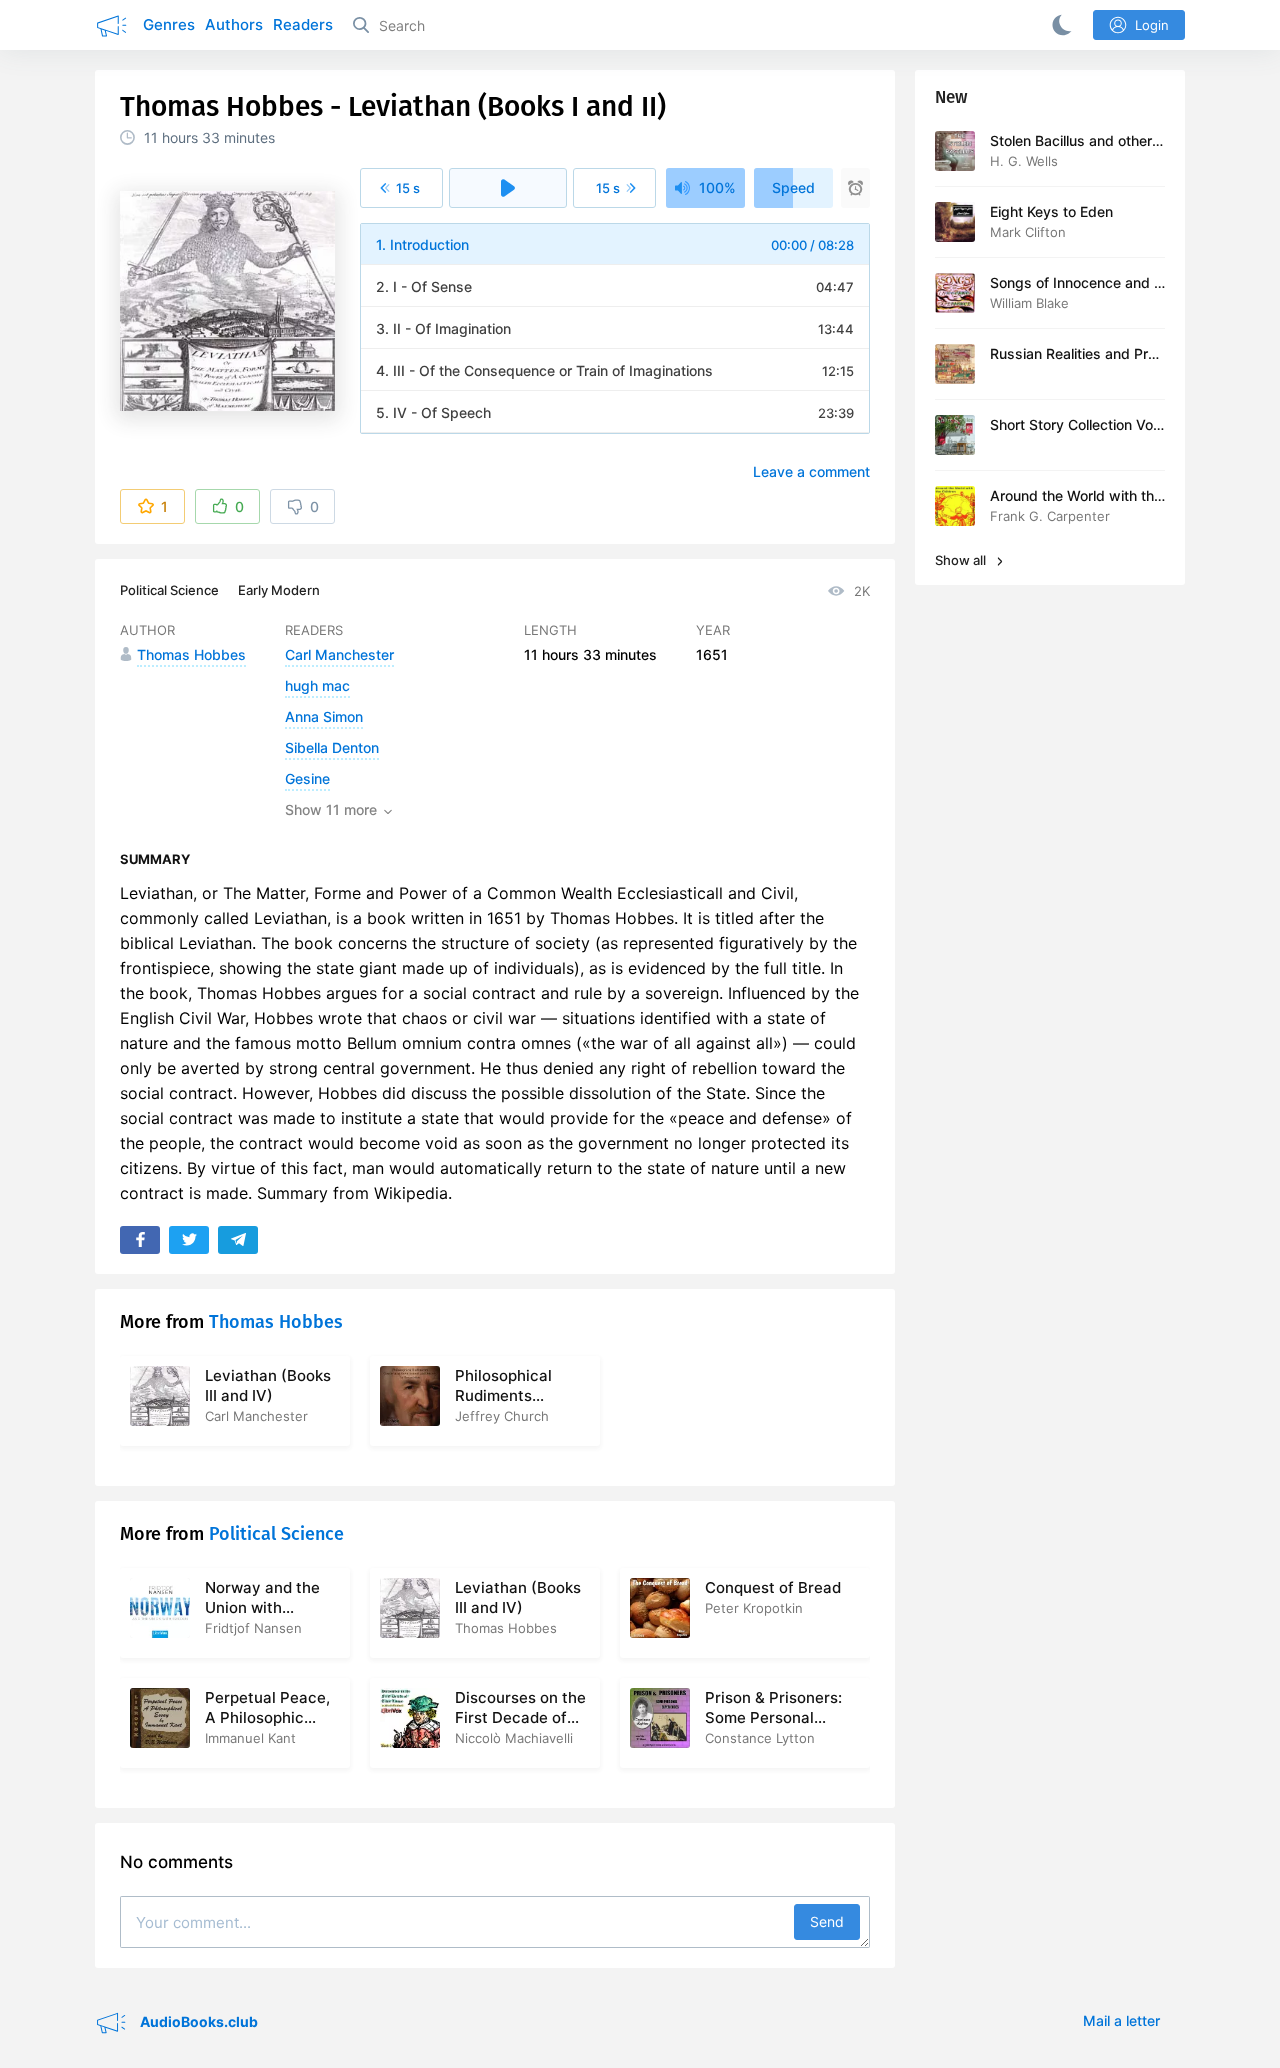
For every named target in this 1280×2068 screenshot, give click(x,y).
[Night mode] (1058, 25)
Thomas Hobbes (276, 1322)
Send (827, 1921)
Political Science (169, 590)
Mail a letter (1121, 2020)
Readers (303, 24)
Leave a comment (811, 471)
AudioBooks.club (197, 2021)
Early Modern (279, 590)
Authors (234, 24)
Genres (169, 24)
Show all (962, 560)
